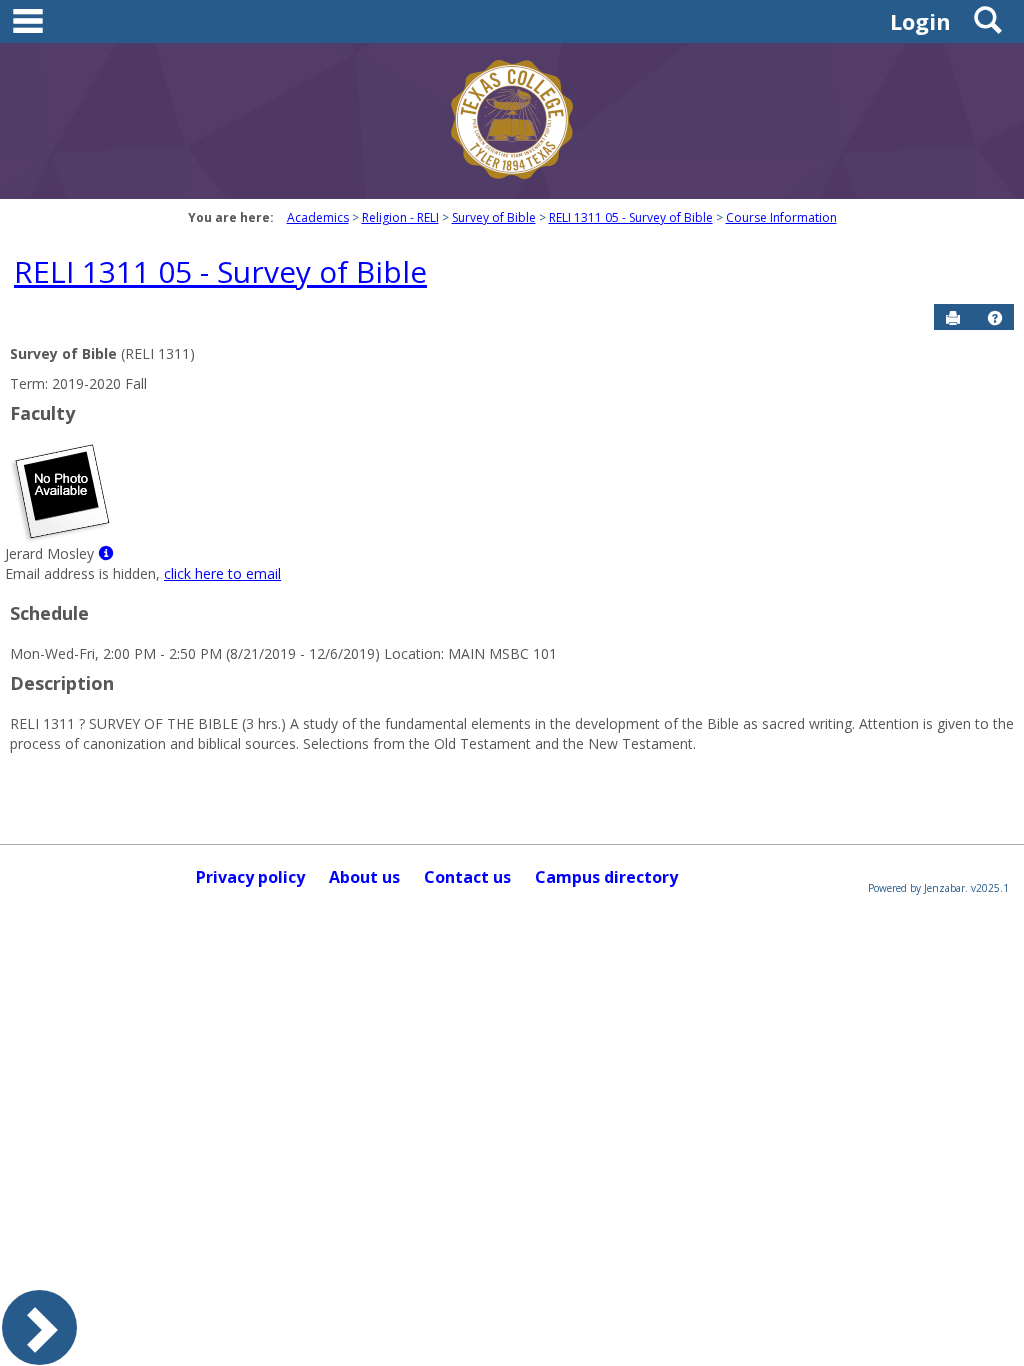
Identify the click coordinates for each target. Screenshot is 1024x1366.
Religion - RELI (400, 217)
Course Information (781, 217)
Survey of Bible (494, 217)
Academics (318, 217)
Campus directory (606, 877)
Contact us (467, 877)
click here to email (222, 573)
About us (364, 877)
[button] (995, 318)
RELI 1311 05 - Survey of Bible (631, 217)
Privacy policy (250, 877)
